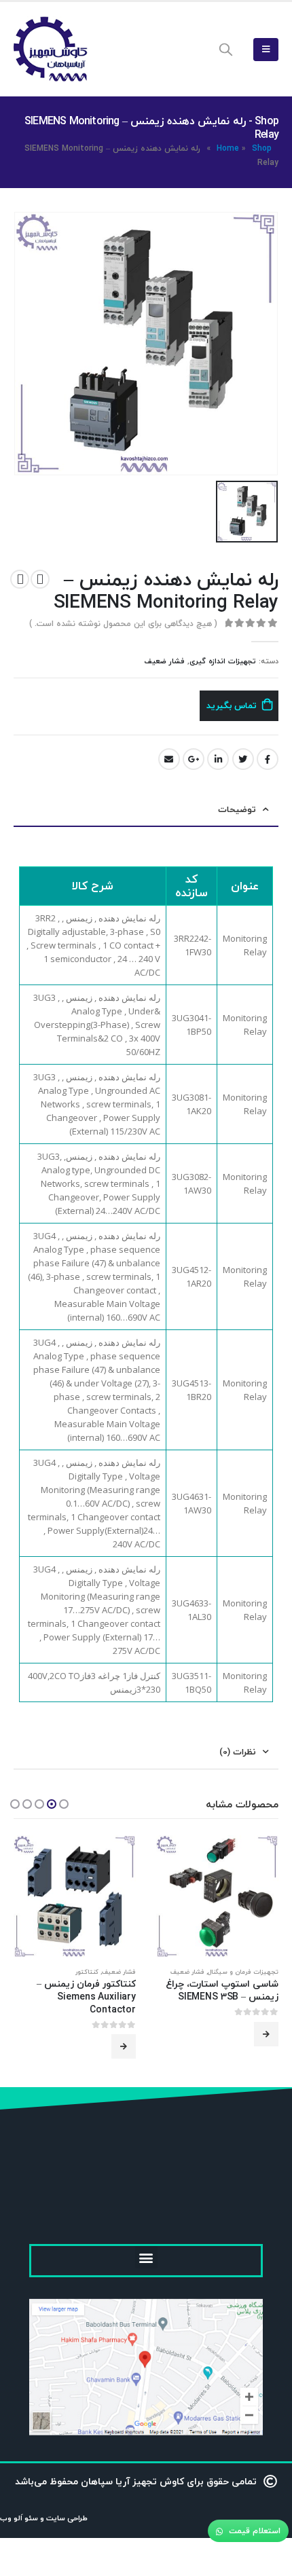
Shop (262, 148)
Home (228, 148)
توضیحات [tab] (237, 809)
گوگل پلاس (194, 759)
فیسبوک (268, 759)
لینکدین (218, 759)
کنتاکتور (87, 1972)
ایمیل (169, 759)
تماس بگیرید (232, 705)
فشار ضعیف (164, 661)
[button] (64, 1804)
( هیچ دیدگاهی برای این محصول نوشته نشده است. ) (123, 624)
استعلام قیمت (253, 2531)
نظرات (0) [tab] (238, 1752)
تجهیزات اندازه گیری (223, 661)
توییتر (243, 759)
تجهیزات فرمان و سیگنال (243, 1972)
